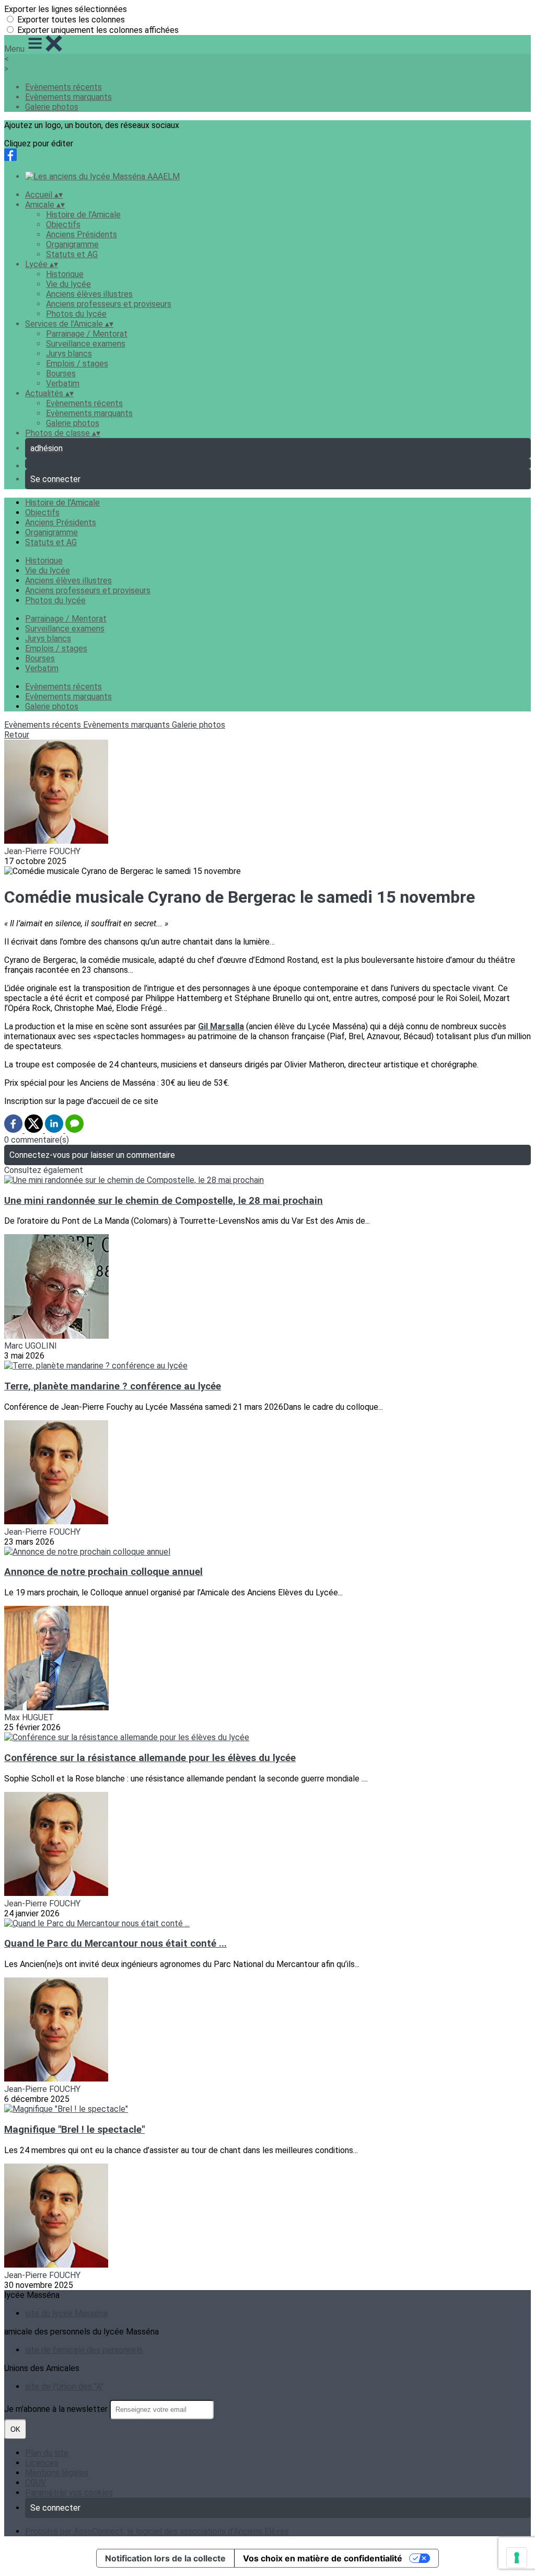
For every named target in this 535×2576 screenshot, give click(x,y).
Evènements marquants (68, 97)
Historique (65, 274)
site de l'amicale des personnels (84, 2350)
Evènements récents (63, 87)
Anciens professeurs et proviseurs (109, 304)
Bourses (61, 373)
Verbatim (63, 383)
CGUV (36, 2483)
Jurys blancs (69, 354)
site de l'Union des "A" (64, 2387)
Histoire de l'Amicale (83, 215)
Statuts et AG (72, 254)
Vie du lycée (68, 284)
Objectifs (63, 225)
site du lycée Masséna (66, 2313)
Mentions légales (57, 2473)
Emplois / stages (77, 364)
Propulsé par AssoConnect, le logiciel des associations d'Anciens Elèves (157, 2531)
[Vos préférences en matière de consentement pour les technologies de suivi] (517, 2558)
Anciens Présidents (82, 234)
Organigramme (72, 244)
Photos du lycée (76, 314)
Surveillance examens (86, 344)
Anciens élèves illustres (89, 294)
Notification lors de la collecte (165, 2558)
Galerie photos (52, 107)
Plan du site (47, 2453)
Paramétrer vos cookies (69, 2493)
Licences (42, 2463)
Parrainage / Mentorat (87, 334)
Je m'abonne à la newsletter (57, 2409)
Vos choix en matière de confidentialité (323, 2558)
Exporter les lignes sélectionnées (66, 9)
